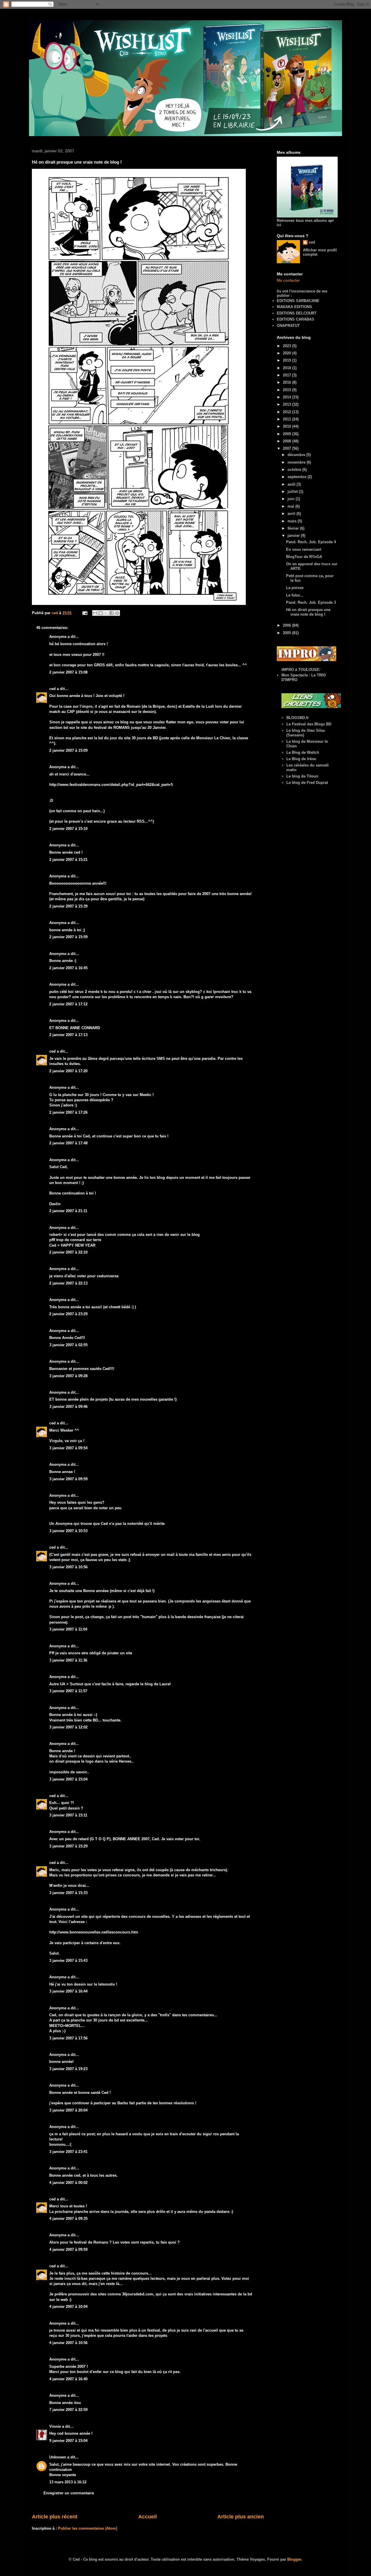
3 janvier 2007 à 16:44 (68, 1991)
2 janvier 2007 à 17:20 (68, 1071)
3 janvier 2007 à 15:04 (68, 1779)
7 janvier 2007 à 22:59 (68, 2410)
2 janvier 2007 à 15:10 (68, 829)
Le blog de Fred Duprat (307, 783)
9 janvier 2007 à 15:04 (68, 2441)
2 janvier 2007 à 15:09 (68, 750)
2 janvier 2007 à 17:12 (68, 1004)
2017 (288, 375)
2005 (288, 633)
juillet (293, 492)
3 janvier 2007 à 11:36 (68, 1660)
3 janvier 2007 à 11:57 (68, 1691)
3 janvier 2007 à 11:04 (68, 1629)
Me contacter (288, 280)
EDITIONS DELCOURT (297, 313)
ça (80, 1441)
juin (292, 499)
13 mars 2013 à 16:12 (68, 2482)
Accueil (148, 2517)
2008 (288, 441)
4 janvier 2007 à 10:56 (68, 2343)
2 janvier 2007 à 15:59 (68, 937)
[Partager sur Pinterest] (117, 613)
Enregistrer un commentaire (69, 2493)
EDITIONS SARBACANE (298, 301)
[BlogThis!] (101, 613)
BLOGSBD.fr (298, 718)
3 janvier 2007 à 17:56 (68, 2038)
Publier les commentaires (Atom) (88, 2528)
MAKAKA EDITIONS (294, 307)
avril (292, 514)
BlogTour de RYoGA (304, 557)
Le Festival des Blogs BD (309, 724)
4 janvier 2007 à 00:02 (68, 2183)
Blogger (294, 2559)
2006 (288, 625)
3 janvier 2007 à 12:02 (68, 1727)
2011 (288, 419)
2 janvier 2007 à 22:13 (68, 1283)
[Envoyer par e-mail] (95, 613)
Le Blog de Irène (301, 759)
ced (52, 689)
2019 (288, 360)
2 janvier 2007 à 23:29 (68, 1314)
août (292, 484)
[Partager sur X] (106, 613)
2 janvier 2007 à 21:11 (68, 1211)
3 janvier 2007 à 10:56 (68, 1567)
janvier (294, 536)
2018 (288, 368)
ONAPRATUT (288, 326)
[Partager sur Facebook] (112, 613)
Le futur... (295, 595)
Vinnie (55, 2426)
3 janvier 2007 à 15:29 (68, 1846)
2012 (288, 412)
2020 (288, 353)
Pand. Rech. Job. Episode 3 (311, 602)
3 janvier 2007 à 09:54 (68, 1448)
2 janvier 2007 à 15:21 (68, 860)
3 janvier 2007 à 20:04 (68, 2110)
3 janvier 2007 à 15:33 (68, 1893)
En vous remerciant (304, 549)
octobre (295, 470)
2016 (288, 382)
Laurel (165, 1684)
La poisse (295, 588)
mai (291, 506)
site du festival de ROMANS (105, 728)
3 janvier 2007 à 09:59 (68, 1479)
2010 (288, 426)
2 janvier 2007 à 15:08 (68, 672)
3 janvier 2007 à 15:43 (68, 1961)
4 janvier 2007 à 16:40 (68, 2379)
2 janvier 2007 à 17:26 (68, 1112)
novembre (297, 462)
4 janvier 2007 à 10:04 (68, 2307)
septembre (298, 477)
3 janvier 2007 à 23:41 (68, 2152)
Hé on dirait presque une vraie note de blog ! (308, 612)
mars (293, 521)
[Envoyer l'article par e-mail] (84, 613)
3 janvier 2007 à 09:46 (68, 1407)
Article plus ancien (241, 2517)
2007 (288, 448)
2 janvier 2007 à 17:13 (68, 1035)
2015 (288, 390)
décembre (297, 455)
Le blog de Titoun (302, 776)
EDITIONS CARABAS (295, 319)
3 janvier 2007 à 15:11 (68, 1815)
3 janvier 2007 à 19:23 (68, 2069)
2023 (288, 346)
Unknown (58, 2457)
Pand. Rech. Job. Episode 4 (311, 542)
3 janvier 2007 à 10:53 (68, 1531)
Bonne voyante (63, 2475)
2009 (288, 434)
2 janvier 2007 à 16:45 (68, 968)
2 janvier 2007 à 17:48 (68, 1143)
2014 (288, 397)
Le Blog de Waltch (303, 752)
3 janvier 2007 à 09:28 (68, 1376)
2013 (288, 404)
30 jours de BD (145, 738)
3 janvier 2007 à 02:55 (68, 1345)
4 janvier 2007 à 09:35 (68, 2219)
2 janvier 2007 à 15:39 (68, 906)
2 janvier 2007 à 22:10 (68, 1252)
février (294, 528)
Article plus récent (55, 2517)
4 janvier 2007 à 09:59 (68, 2250)
